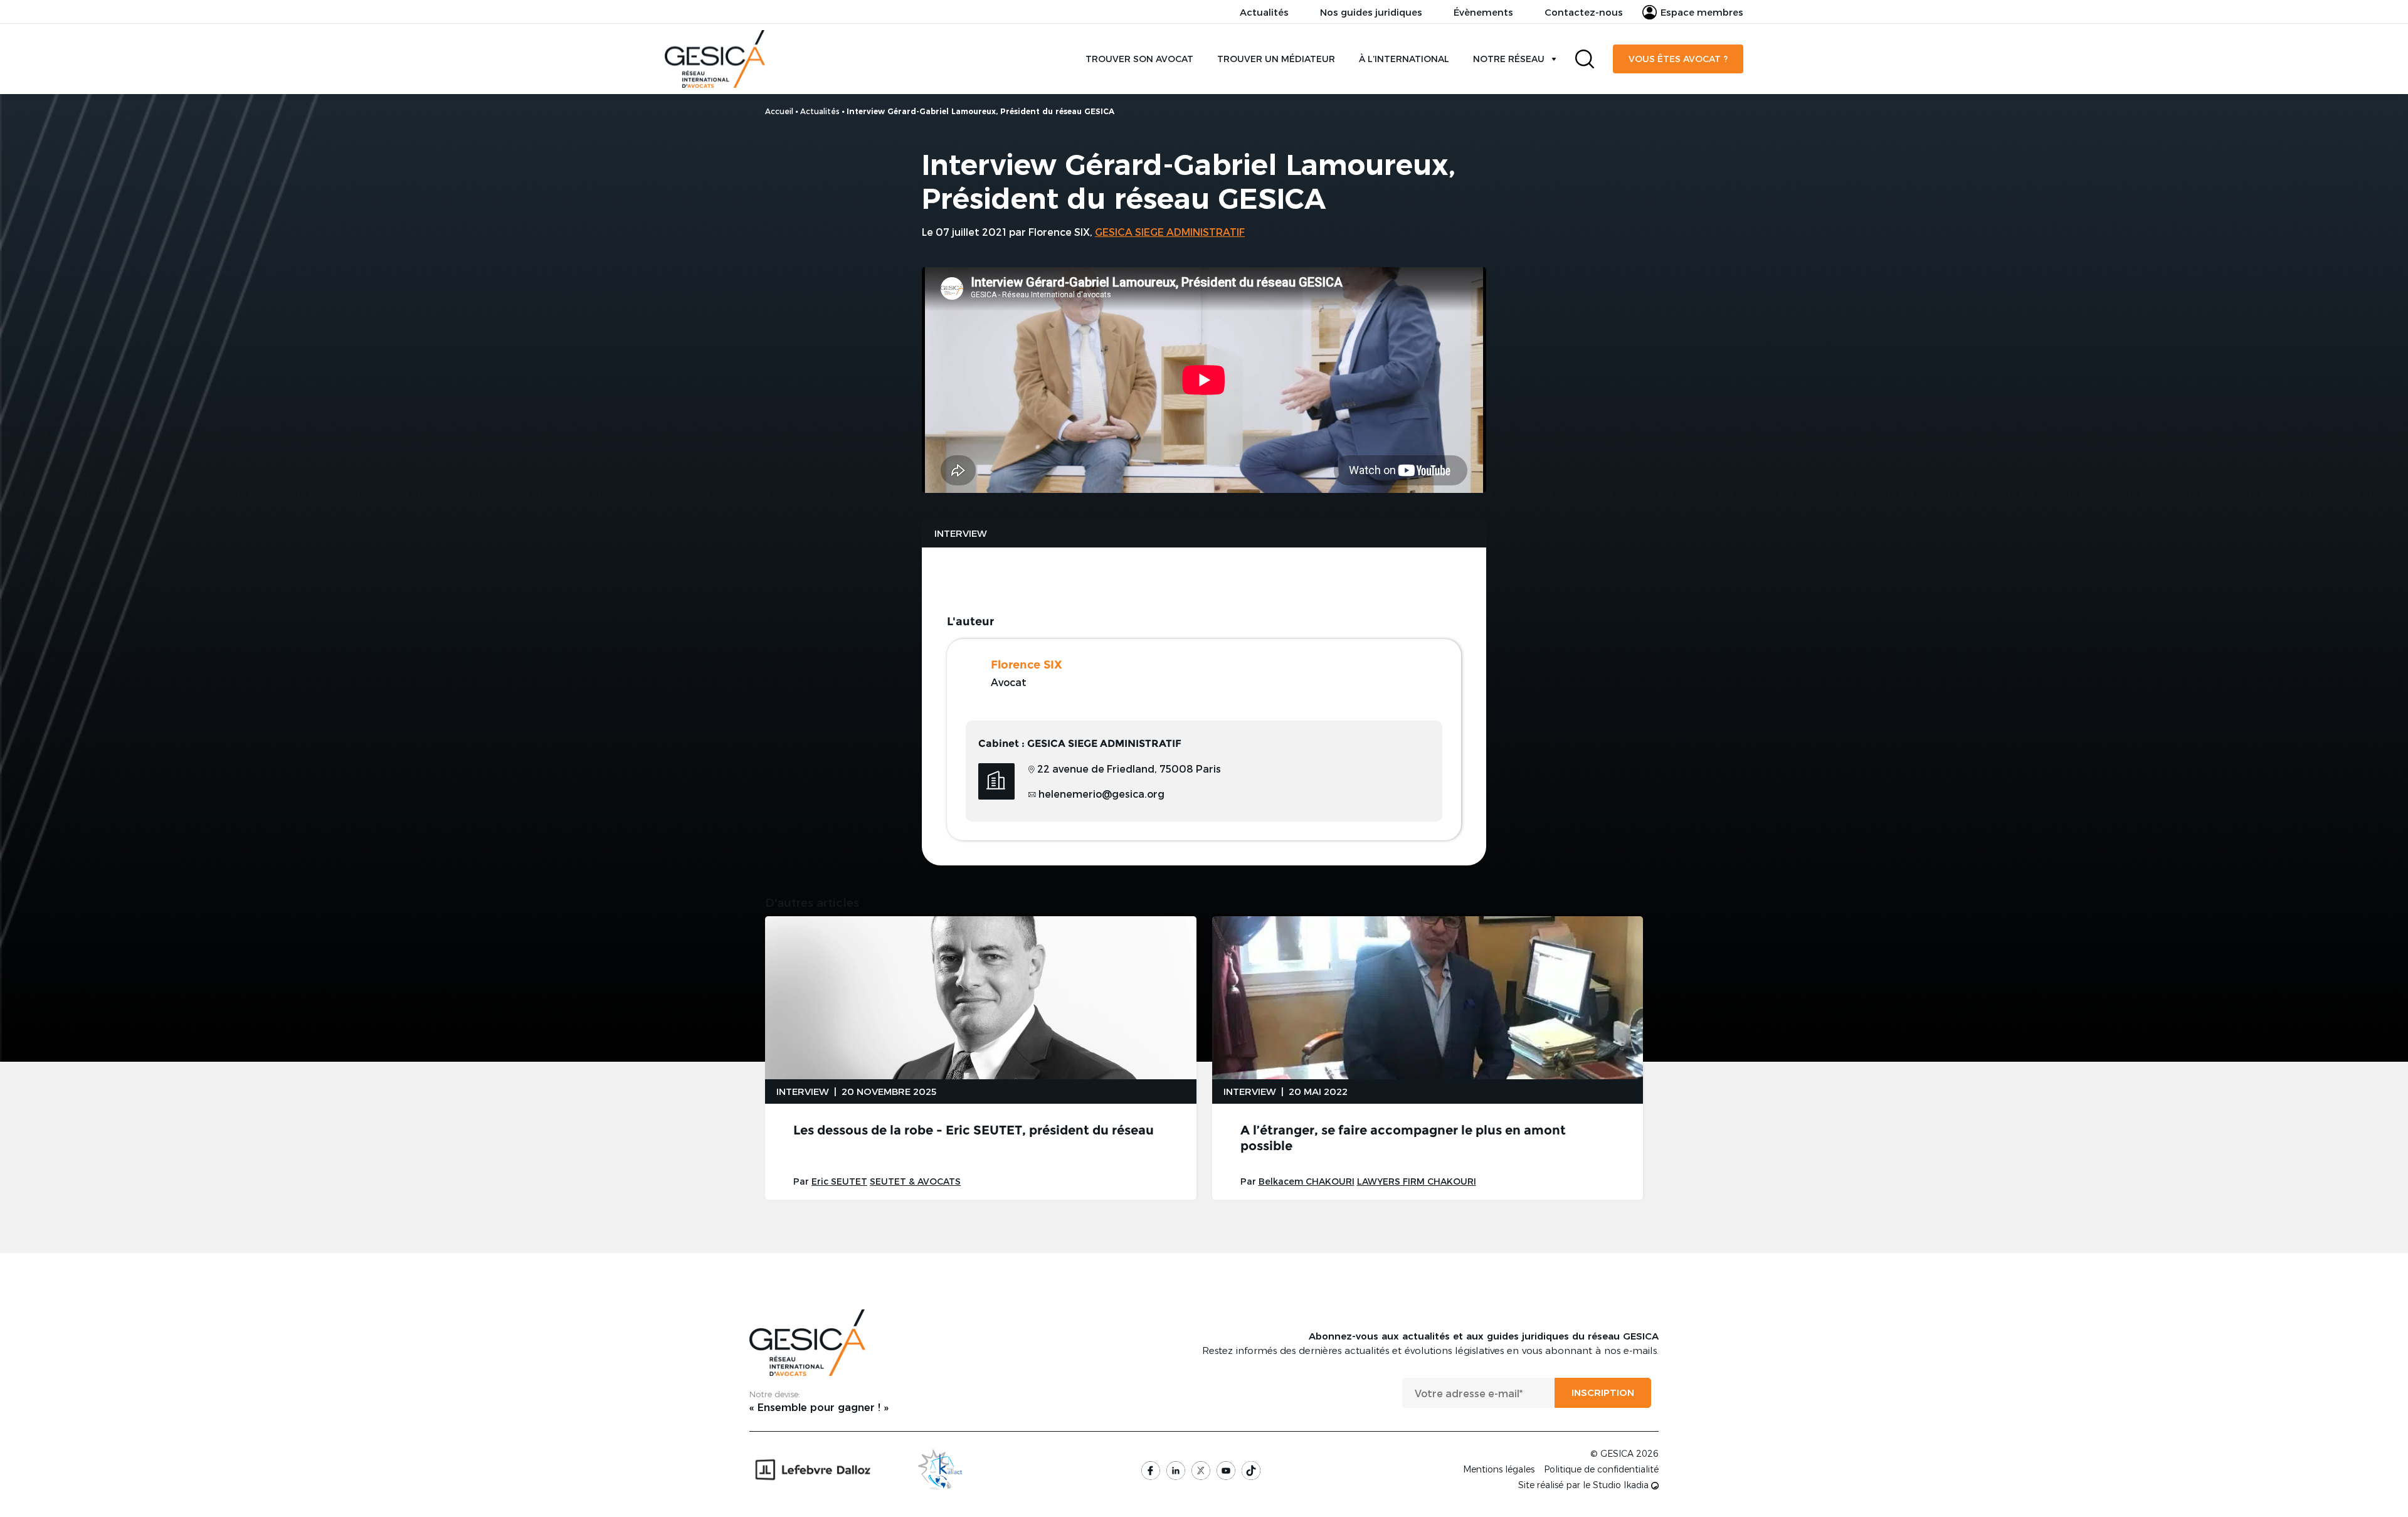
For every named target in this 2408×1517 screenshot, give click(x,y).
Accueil (779, 111)
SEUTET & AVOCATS (915, 1181)
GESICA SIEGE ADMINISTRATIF (1170, 232)
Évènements (1483, 12)
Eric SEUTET (839, 1181)
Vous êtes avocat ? (1678, 59)
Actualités (1264, 12)
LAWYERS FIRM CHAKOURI (1417, 1181)
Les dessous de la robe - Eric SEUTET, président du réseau (974, 1130)
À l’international (1404, 59)
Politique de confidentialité (1601, 1469)
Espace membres (1702, 12)
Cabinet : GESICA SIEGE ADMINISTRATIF (1080, 743)
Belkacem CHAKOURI (1307, 1181)
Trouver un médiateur (1276, 59)
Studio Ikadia (1622, 1485)
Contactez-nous (1584, 12)
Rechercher (1585, 59)
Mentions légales (1499, 1469)
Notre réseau (1509, 59)
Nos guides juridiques (1371, 12)
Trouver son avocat (1139, 59)
